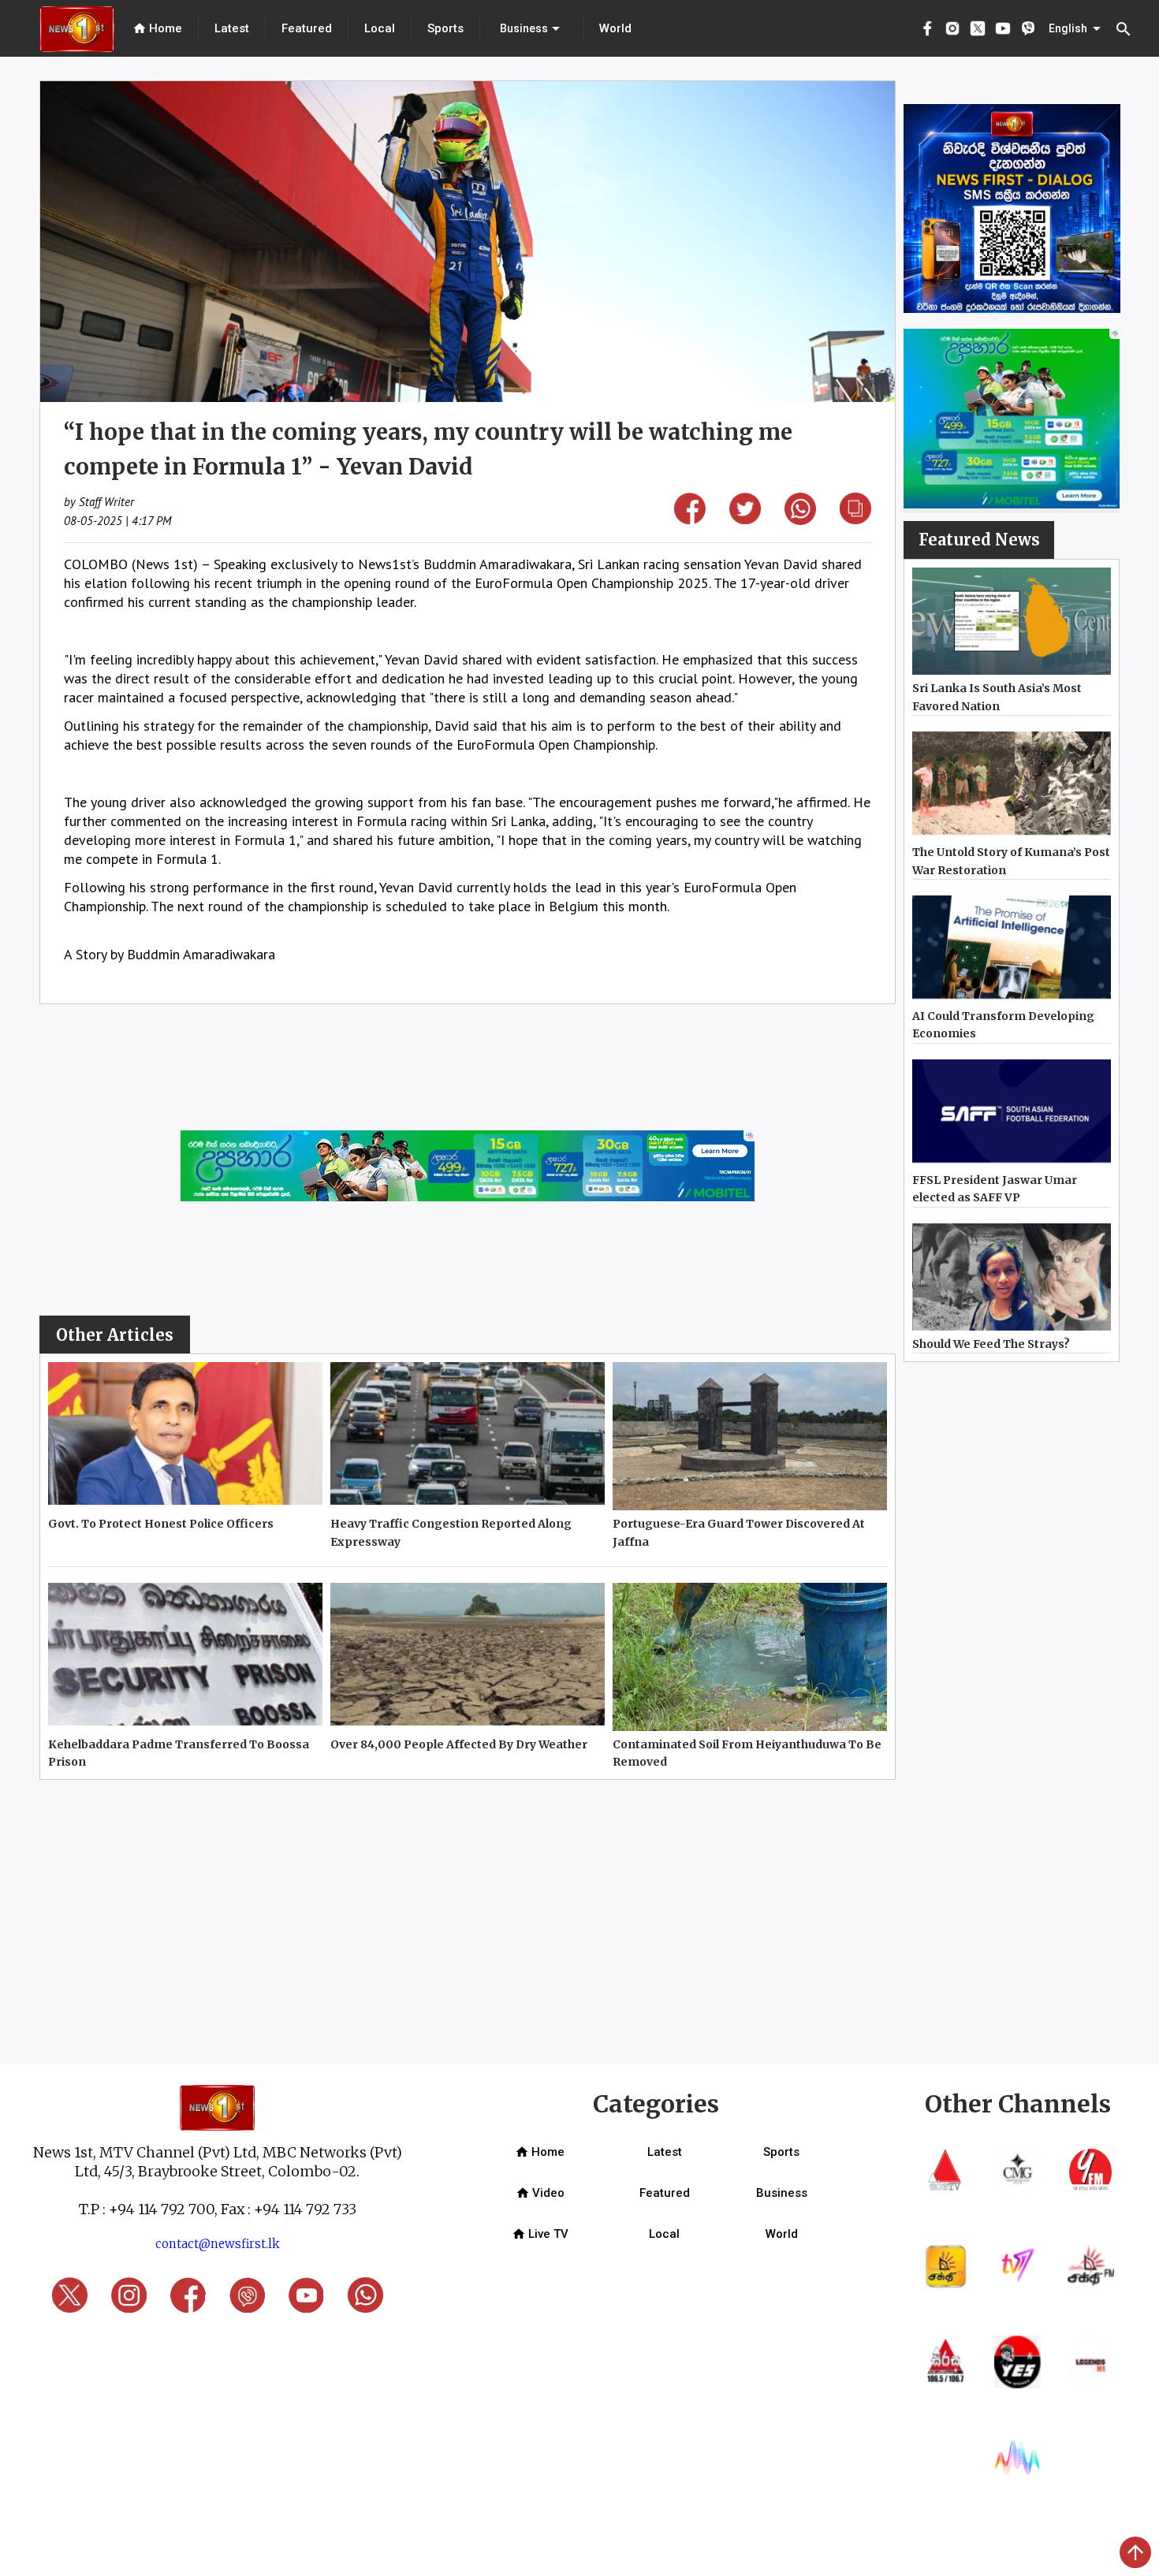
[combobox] (531, 28)
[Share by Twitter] (745, 519)
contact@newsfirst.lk (218, 2244)
